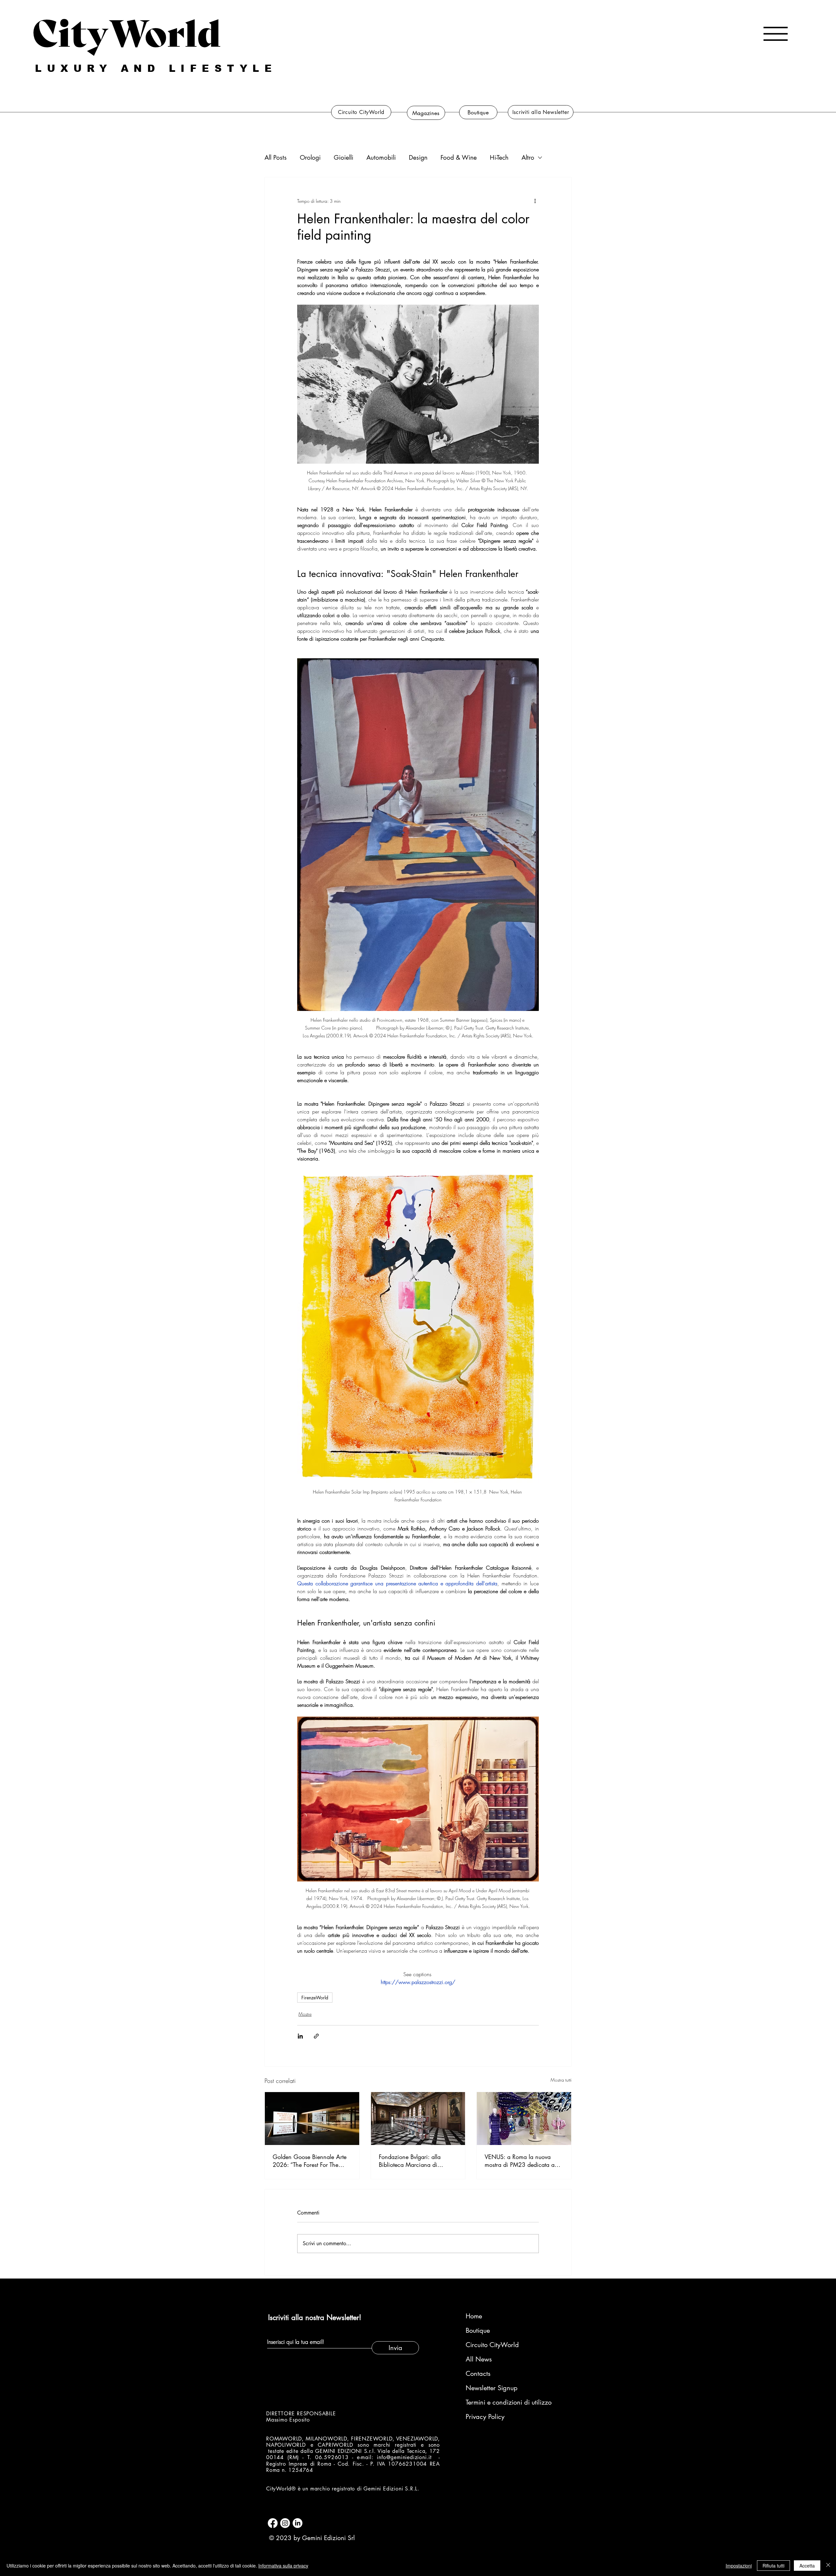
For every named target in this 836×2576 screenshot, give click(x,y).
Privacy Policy (485, 2417)
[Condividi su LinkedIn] (300, 2036)
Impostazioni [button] (739, 2566)
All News (479, 2359)
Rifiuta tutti (773, 2566)
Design (418, 158)
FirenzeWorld (315, 1998)
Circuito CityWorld (492, 2345)
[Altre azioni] (535, 201)
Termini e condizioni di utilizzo (500, 2402)
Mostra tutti (561, 2080)
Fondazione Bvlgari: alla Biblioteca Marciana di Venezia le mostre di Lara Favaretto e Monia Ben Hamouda (411, 2161)
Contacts (478, 2374)
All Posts (276, 158)
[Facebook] (273, 2523)
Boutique (478, 2330)
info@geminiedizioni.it (404, 2457)
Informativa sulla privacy (283, 2566)
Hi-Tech (499, 158)
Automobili (381, 158)
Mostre (305, 2014)
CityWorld (127, 30)
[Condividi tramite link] (316, 2036)
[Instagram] (285, 2523)
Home (474, 2316)
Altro (528, 158)
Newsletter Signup (492, 2388)
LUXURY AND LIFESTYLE (156, 68)
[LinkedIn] (297, 2523)
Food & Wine (459, 158)
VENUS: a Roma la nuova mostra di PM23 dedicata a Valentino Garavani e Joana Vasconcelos (520, 2161)
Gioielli (344, 158)
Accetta (807, 2566)
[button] (776, 34)
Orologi (310, 158)
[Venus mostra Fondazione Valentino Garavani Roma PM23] (524, 2119)
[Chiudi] (828, 2566)
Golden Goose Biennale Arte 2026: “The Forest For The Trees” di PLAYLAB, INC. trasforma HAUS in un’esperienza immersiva (310, 2161)
